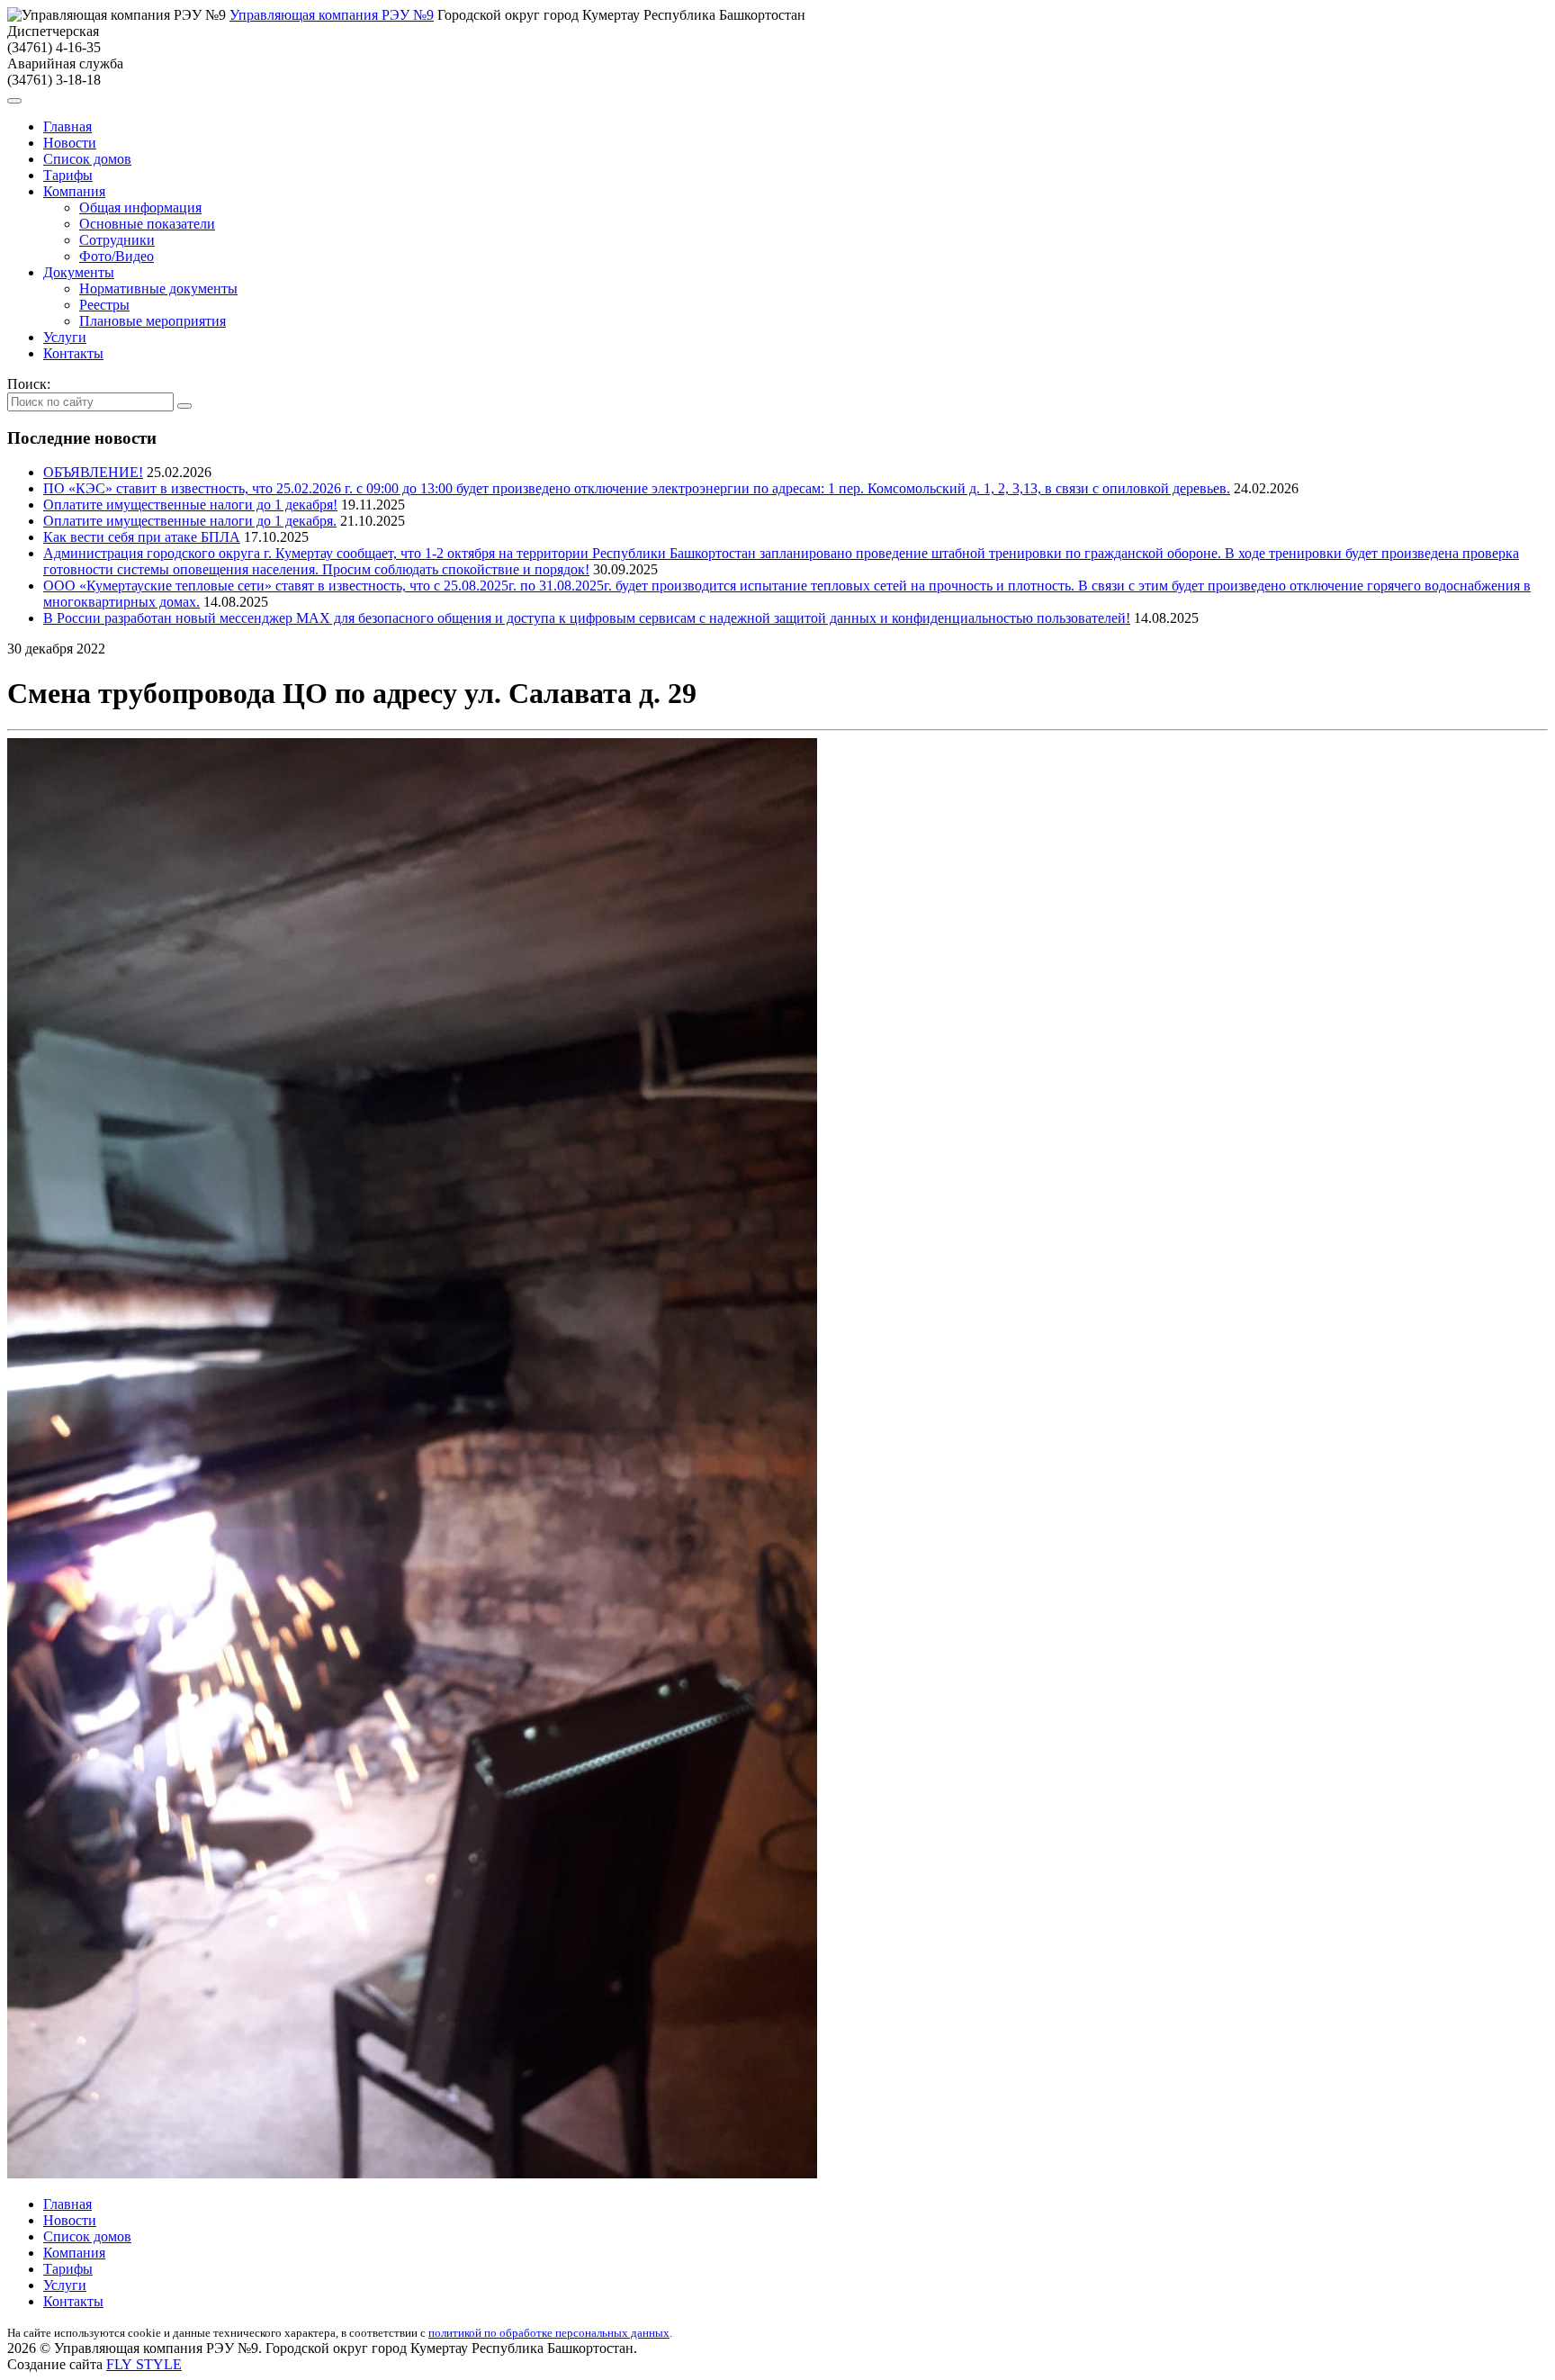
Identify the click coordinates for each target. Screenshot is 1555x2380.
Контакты (73, 353)
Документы (79, 272)
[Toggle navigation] (14, 101)
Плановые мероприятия (153, 321)
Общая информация (140, 207)
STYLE (144, 2364)
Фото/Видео (117, 256)
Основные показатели (147, 224)
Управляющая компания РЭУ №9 (332, 15)
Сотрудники (117, 240)
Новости (70, 143)
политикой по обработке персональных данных (549, 2333)
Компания (74, 191)
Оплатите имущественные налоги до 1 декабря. (190, 521)
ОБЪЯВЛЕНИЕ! (93, 472)
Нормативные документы (158, 288)
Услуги (65, 337)
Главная (67, 126)
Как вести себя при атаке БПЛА (142, 537)
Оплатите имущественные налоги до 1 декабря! (190, 505)
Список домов (87, 159)
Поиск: (29, 384)
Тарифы (68, 175)
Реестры (104, 305)
